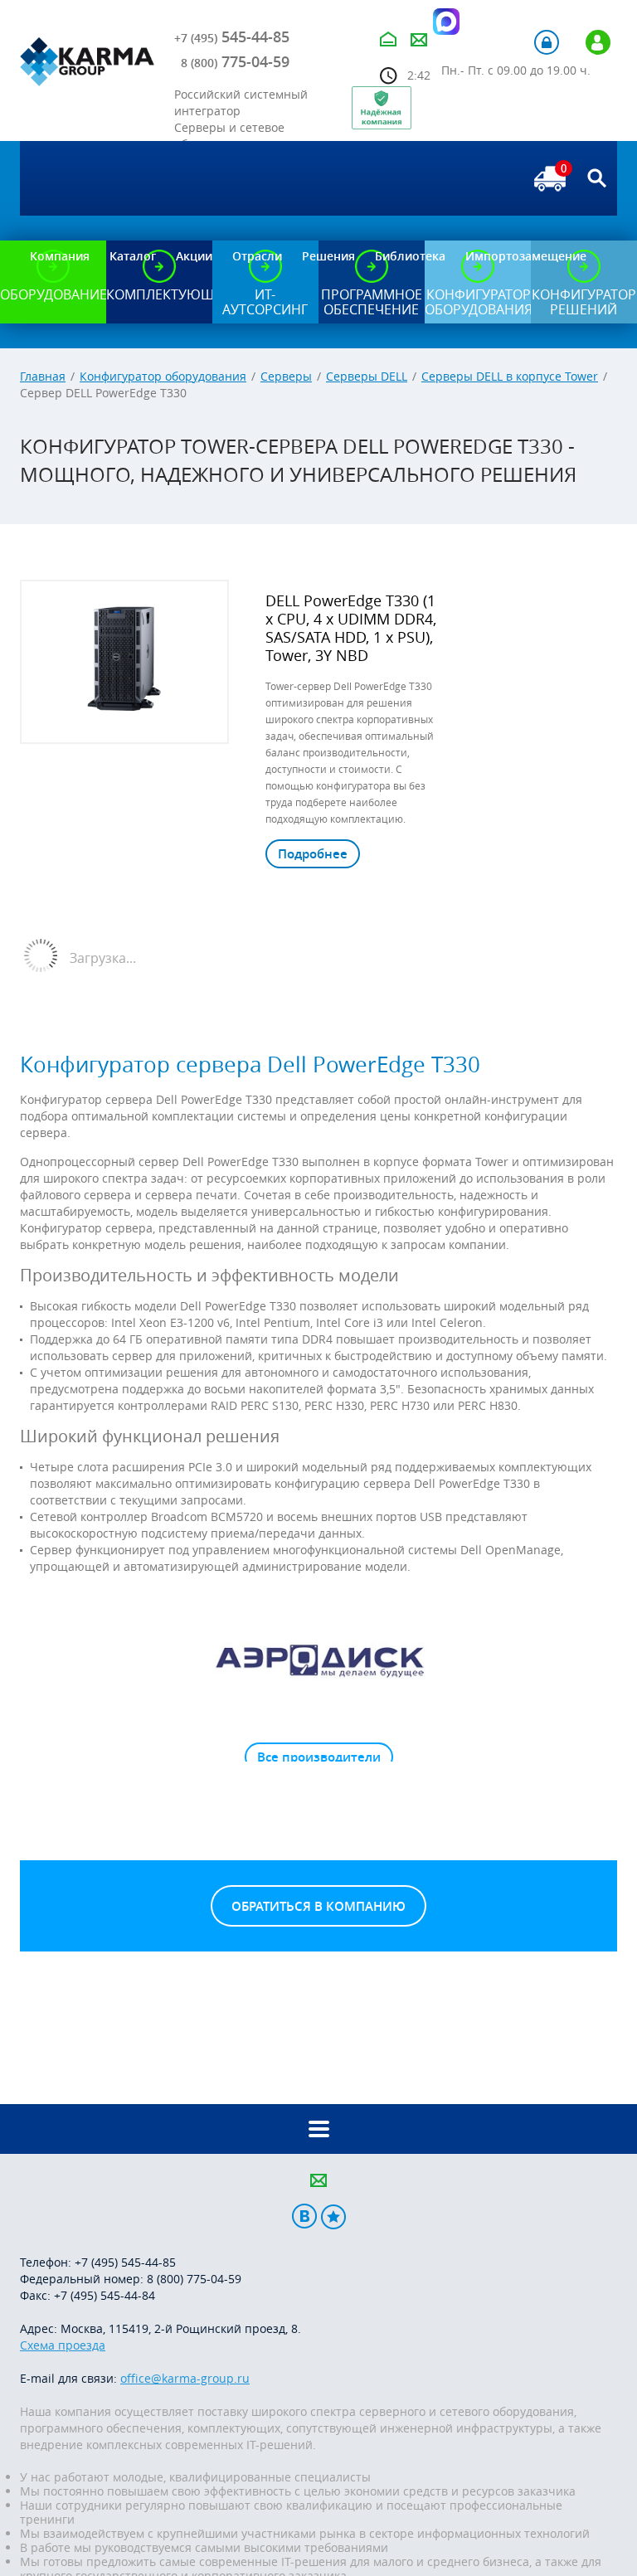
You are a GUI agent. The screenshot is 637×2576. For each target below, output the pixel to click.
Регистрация (598, 42)
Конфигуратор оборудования (163, 376)
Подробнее (313, 854)
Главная (43, 376)
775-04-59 (235, 61)
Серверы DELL (367, 376)
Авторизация (547, 42)
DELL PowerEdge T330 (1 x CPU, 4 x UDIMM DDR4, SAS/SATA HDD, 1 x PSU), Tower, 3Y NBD (351, 628)
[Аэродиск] (318, 1660)
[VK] (304, 2216)
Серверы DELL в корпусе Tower (510, 376)
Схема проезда (63, 2345)
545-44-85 (232, 36)
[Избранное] (333, 2216)
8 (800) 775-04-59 (194, 2279)
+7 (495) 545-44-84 (105, 2295)
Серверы (286, 376)
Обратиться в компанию (318, 1906)
